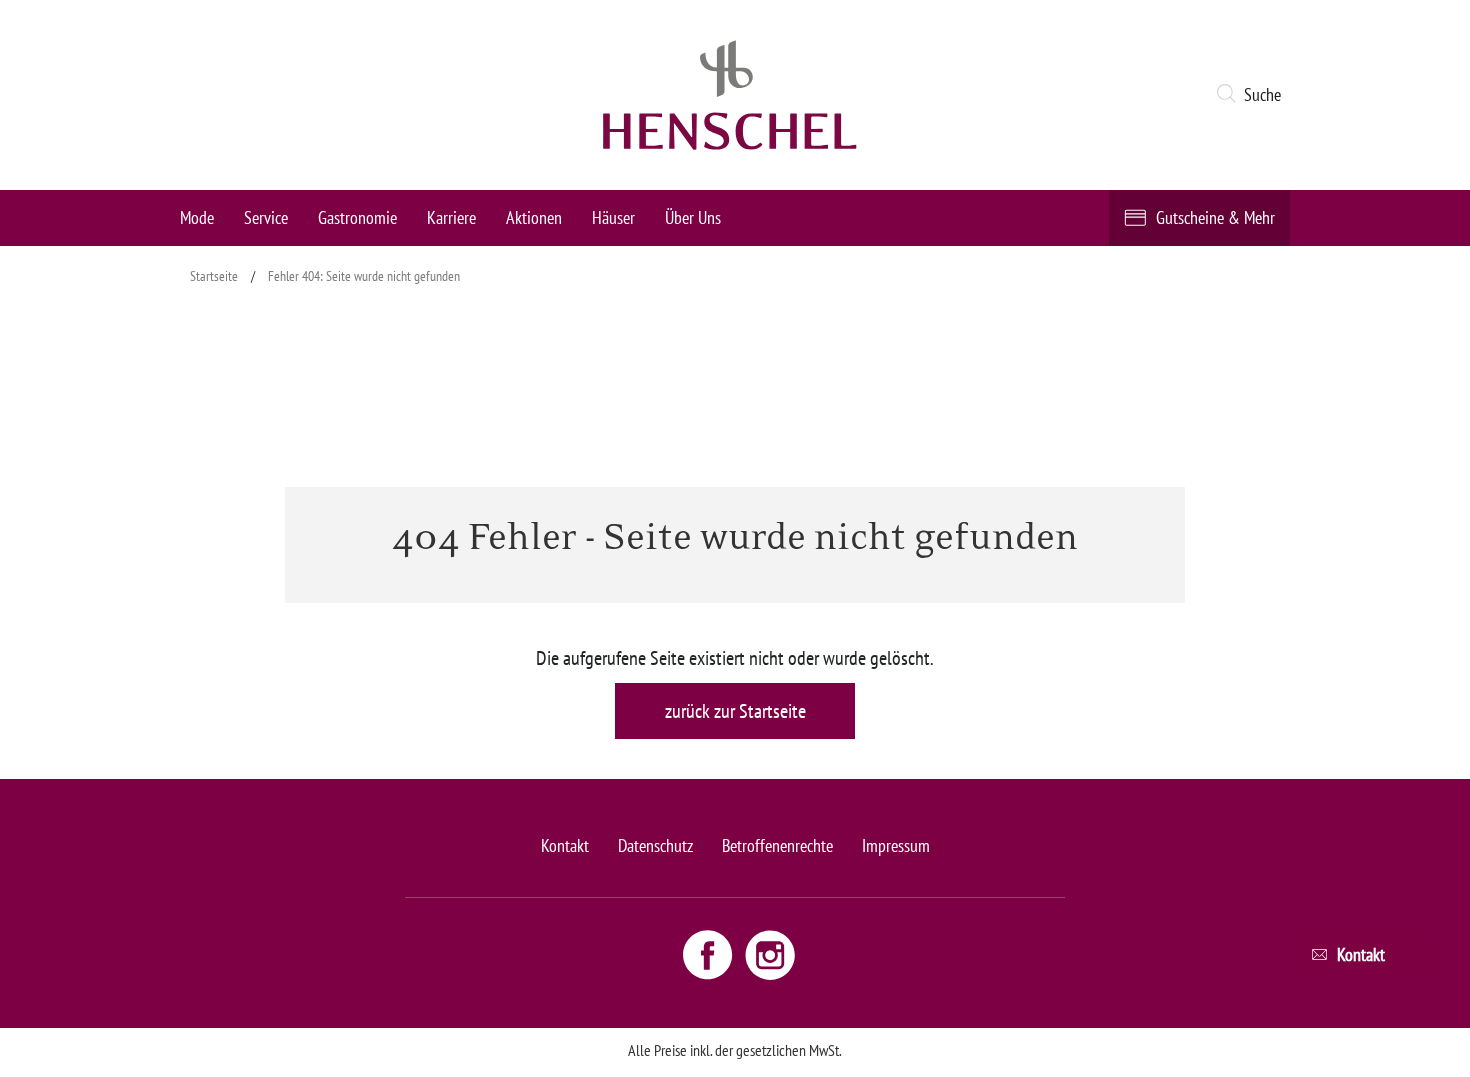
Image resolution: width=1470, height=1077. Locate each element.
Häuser (613, 217)
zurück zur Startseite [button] (735, 711)
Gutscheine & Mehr (1215, 217)
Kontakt (565, 845)
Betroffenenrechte (777, 845)
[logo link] (730, 95)
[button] (1252, 95)
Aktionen (534, 217)
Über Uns (693, 217)
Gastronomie (357, 217)
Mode (197, 217)
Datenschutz (655, 845)
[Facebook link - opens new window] (710, 954)
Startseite (214, 276)
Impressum (896, 845)
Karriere (451, 217)
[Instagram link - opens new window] (770, 954)
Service (266, 217)
